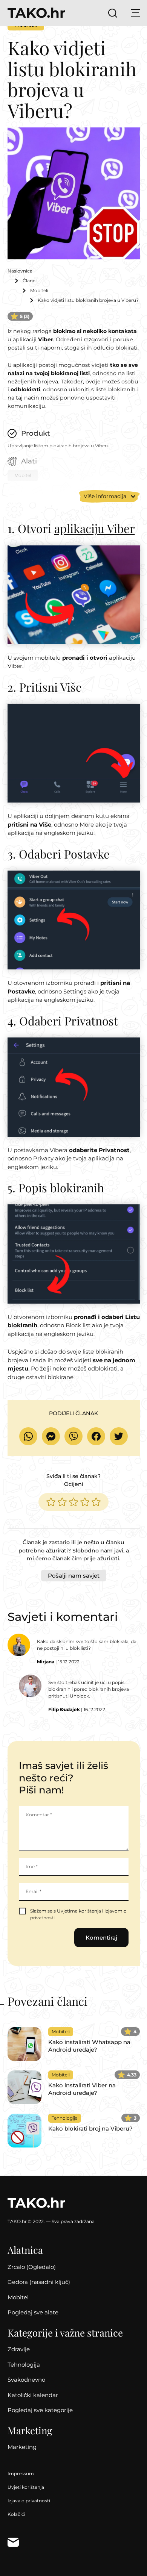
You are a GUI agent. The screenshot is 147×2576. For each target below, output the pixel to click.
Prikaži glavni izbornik (135, 13)
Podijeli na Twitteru (119, 1436)
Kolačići (16, 2514)
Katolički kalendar (33, 2395)
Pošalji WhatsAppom (28, 1436)
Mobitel (18, 2297)
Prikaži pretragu (113, 13)
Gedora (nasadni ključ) (39, 2282)
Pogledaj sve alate (33, 2312)
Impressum (21, 2474)
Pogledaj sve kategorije (40, 2410)
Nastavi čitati (74, 2044)
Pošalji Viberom (73, 1436)
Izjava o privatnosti (29, 2501)
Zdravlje (19, 2349)
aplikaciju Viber (95, 528)
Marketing (22, 2447)
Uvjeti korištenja (26, 2487)
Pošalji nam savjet (74, 1576)
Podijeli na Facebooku (96, 1436)
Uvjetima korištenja (79, 1911)
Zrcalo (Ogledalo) (32, 2267)
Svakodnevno (26, 2380)
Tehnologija (24, 2365)
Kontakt (13, 2542)
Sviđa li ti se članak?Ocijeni (73, 1480)
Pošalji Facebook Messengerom (51, 1436)
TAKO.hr (37, 13)
